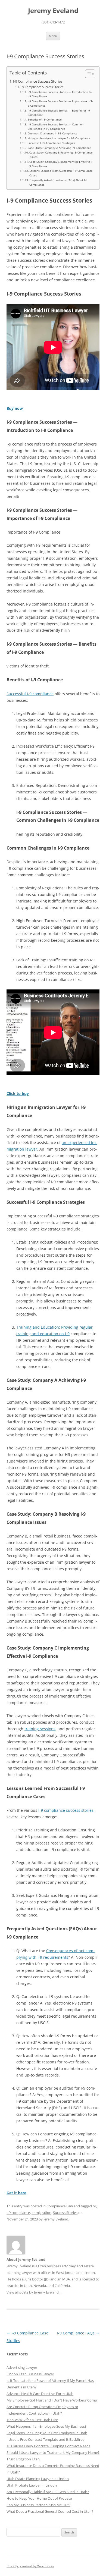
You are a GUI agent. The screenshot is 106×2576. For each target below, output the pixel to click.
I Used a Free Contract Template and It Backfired (46, 2439)
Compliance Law (60, 2206)
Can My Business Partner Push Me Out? (38, 2505)
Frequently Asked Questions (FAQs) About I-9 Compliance (58, 182)
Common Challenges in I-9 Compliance (53, 133)
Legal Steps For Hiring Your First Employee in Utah (47, 2433)
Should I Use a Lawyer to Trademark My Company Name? (53, 2452)
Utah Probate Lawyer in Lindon (32, 2485)
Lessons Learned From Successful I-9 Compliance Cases (61, 173)
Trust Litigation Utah (23, 2459)
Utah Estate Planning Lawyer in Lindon (38, 2479)
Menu (53, 36)
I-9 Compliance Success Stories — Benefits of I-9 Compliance (59, 113)
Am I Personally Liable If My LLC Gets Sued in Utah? (48, 2492)
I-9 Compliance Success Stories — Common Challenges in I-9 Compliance (56, 127)
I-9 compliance (18, 2213)
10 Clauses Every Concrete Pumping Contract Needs (48, 2446)
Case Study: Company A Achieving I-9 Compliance (59, 148)
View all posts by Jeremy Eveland (35, 2292)
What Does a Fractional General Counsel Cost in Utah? (50, 2511)
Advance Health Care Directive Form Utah (40, 2394)
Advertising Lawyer (22, 2367)
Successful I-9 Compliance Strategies (51, 143)
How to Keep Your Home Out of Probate (39, 2498)
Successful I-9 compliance (30, 694)
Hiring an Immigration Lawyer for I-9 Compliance (59, 138)
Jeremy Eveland (53, 11)
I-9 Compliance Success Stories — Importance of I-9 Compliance (60, 103)
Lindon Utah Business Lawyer (30, 2374)
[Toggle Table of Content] (87, 74)
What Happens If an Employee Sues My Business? (46, 2426)
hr (94, 2206)
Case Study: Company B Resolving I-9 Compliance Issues (61, 155)
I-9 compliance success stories (66, 1810)
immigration (41, 2213)
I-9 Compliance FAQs (78, 2333)
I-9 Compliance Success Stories (38, 81)
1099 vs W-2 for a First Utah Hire (32, 2420)
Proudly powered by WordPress (30, 2566)
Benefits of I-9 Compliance (45, 119)
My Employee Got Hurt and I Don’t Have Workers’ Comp (52, 2400)
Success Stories (65, 2213)
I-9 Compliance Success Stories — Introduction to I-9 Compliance (60, 94)
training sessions (40, 1729)
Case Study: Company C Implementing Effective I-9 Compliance (61, 164)
